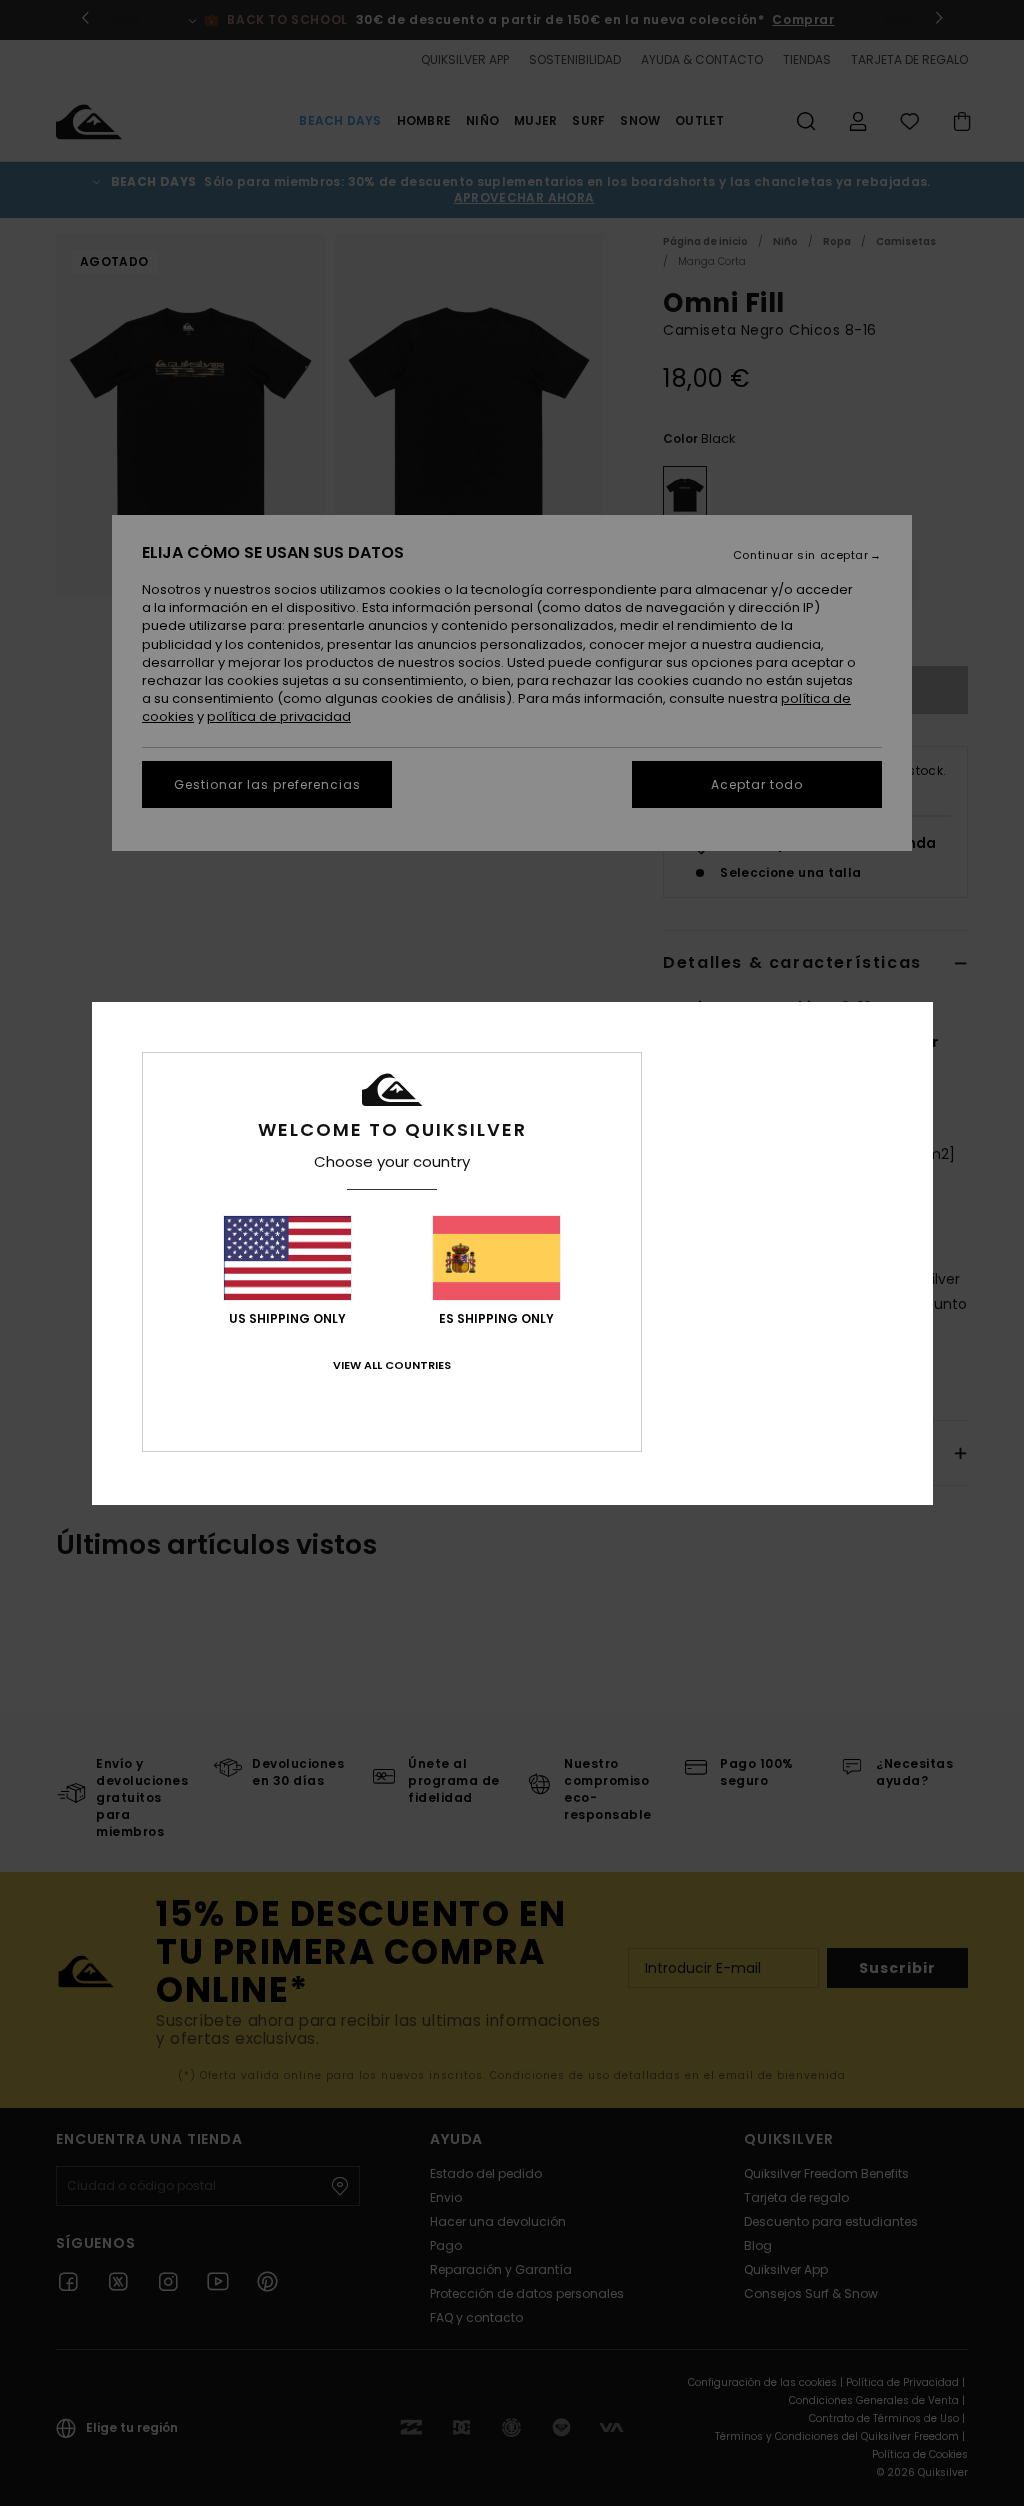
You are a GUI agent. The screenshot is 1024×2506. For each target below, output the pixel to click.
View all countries (392, 1365)
